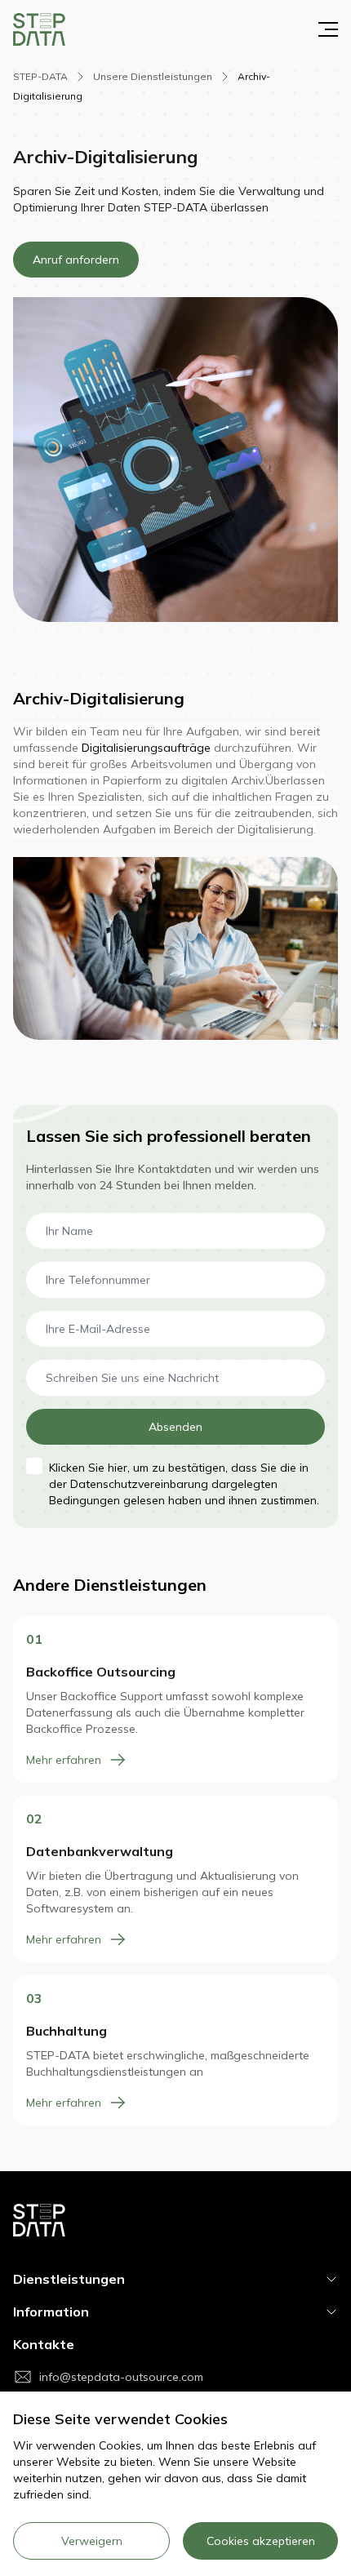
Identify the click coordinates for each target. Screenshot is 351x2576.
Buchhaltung (67, 2031)
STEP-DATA (42, 76)
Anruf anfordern (76, 260)
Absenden (175, 1427)
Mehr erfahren (64, 1760)
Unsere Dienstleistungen (154, 76)
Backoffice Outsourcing (101, 1672)
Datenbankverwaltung (100, 1851)
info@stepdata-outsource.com (121, 2377)
